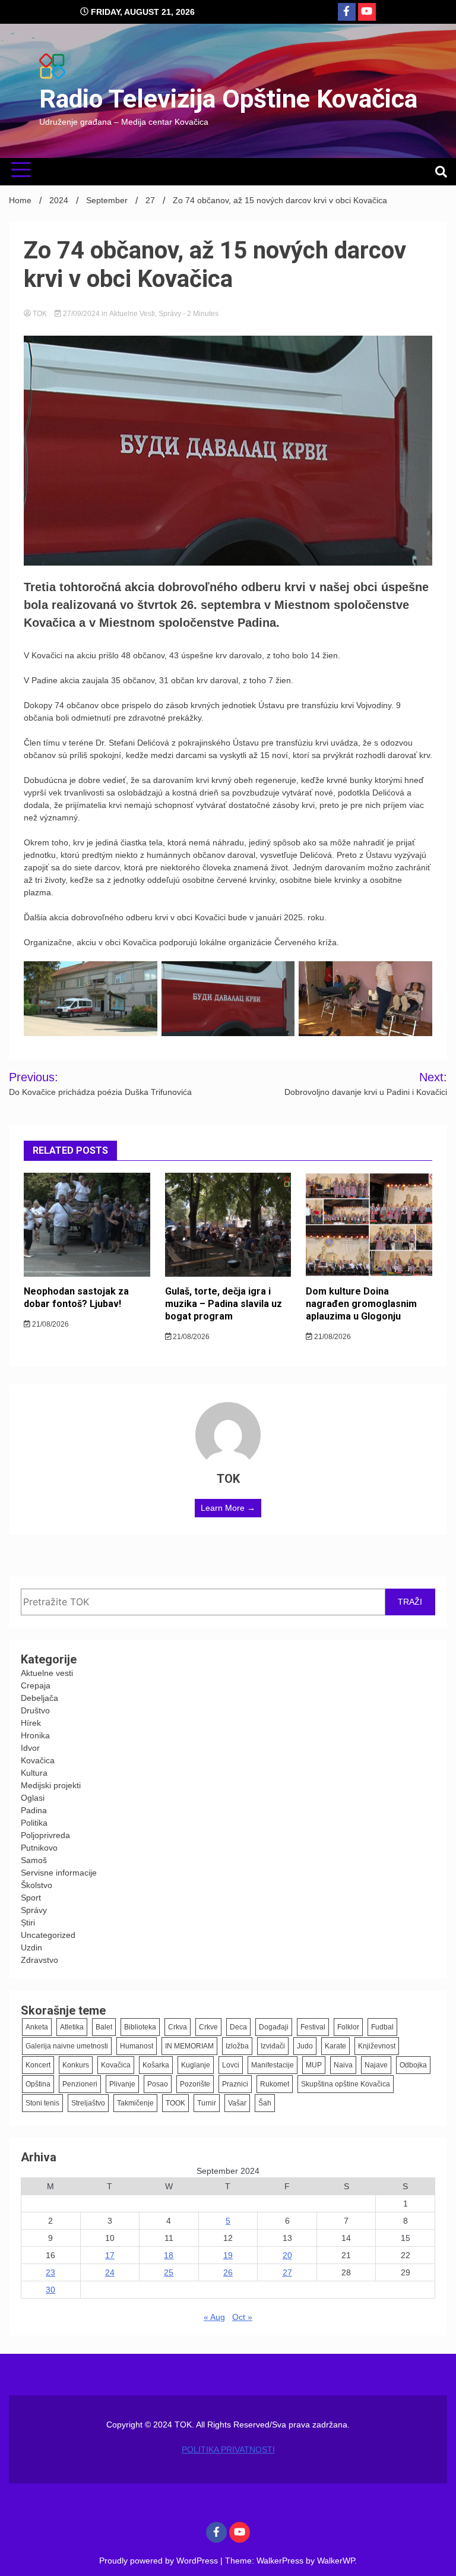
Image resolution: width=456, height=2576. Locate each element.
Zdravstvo (39, 1960)
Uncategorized (48, 1935)
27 (287, 2272)
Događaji (274, 2027)
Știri (28, 1922)
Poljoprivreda (45, 1835)
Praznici (235, 2084)
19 (228, 2255)
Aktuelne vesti (132, 314)
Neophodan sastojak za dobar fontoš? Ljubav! (76, 1298)
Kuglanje (196, 2065)
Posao (158, 2084)
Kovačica (38, 1760)
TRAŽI (410, 1602)
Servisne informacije (59, 1873)
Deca (238, 2027)
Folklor (348, 2027)
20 (287, 2255)
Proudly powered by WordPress (160, 2561)
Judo (305, 2046)
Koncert (38, 2065)
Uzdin (31, 1947)
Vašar (237, 2103)
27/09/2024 (81, 314)
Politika (34, 1823)
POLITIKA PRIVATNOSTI (228, 2449)
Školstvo (37, 1885)
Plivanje (122, 2084)
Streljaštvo (88, 2103)
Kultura (34, 1773)
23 (50, 2272)
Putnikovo (39, 1848)
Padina (34, 1810)
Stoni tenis (42, 2103)
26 (228, 2272)
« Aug (214, 2317)
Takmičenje (135, 2103)
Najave (376, 2065)
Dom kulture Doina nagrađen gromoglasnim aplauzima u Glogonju (361, 1304)
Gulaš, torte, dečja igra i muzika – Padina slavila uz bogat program (224, 1304)
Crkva (178, 2027)
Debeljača (39, 1698)
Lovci (231, 2065)
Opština (38, 2084)
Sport (31, 1898)
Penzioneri (80, 2084)
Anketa (37, 2027)
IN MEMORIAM (189, 2046)
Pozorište (195, 2084)
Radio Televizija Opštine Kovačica (228, 99)
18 (169, 2255)
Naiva (343, 2065)
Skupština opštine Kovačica (346, 2084)
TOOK (175, 2103)
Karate (335, 2046)
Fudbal (382, 2027)
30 (50, 2290)
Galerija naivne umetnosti (67, 2046)
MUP (314, 2065)
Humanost (137, 2046)
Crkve (208, 2027)
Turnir (207, 2103)
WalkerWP (336, 2561)
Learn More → (228, 1508)
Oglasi (33, 1798)
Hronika (35, 1735)
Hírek (31, 1723)
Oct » (242, 2317)
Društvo (35, 1710)
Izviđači (273, 2046)
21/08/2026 (50, 1324)
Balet (104, 2027)
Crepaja (36, 1685)
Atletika (72, 2027)
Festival (313, 2027)
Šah (265, 2103)
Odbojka (413, 2065)
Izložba (237, 2046)
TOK (40, 314)
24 (110, 2272)
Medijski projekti (51, 1785)
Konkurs (76, 2065)
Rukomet (275, 2084)
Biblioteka (140, 2027)
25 (169, 2272)
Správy (170, 314)
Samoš (34, 1860)
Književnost (377, 2046)
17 (110, 2255)
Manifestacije (273, 2065)
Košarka (156, 2065)
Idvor (30, 1748)
